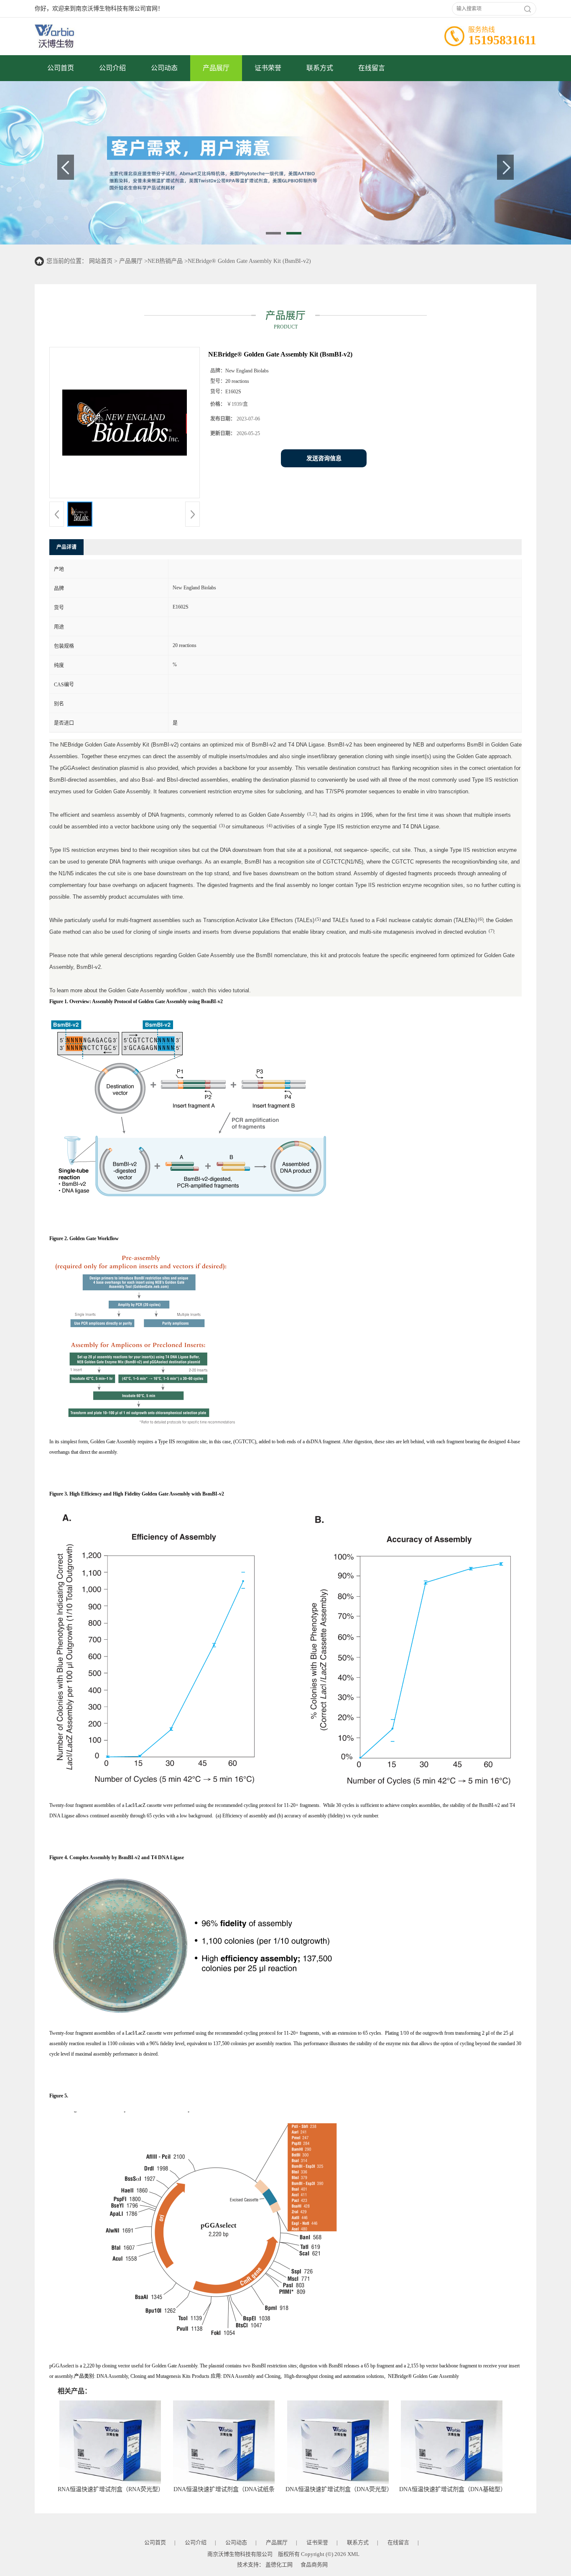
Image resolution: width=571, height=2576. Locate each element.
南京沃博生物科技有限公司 (240, 2554)
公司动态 (164, 68)
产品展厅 (216, 68)
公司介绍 (112, 68)
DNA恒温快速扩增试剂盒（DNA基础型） (453, 2489)
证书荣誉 (268, 68)
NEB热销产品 (165, 261)
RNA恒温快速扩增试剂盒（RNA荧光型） (111, 2489)
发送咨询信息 (324, 458)
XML (353, 2554)
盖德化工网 (279, 2565)
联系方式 (320, 68)
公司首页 (61, 68)
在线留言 (372, 68)
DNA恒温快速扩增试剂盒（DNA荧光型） (339, 2489)
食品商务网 (314, 2565)
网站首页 (101, 261)
